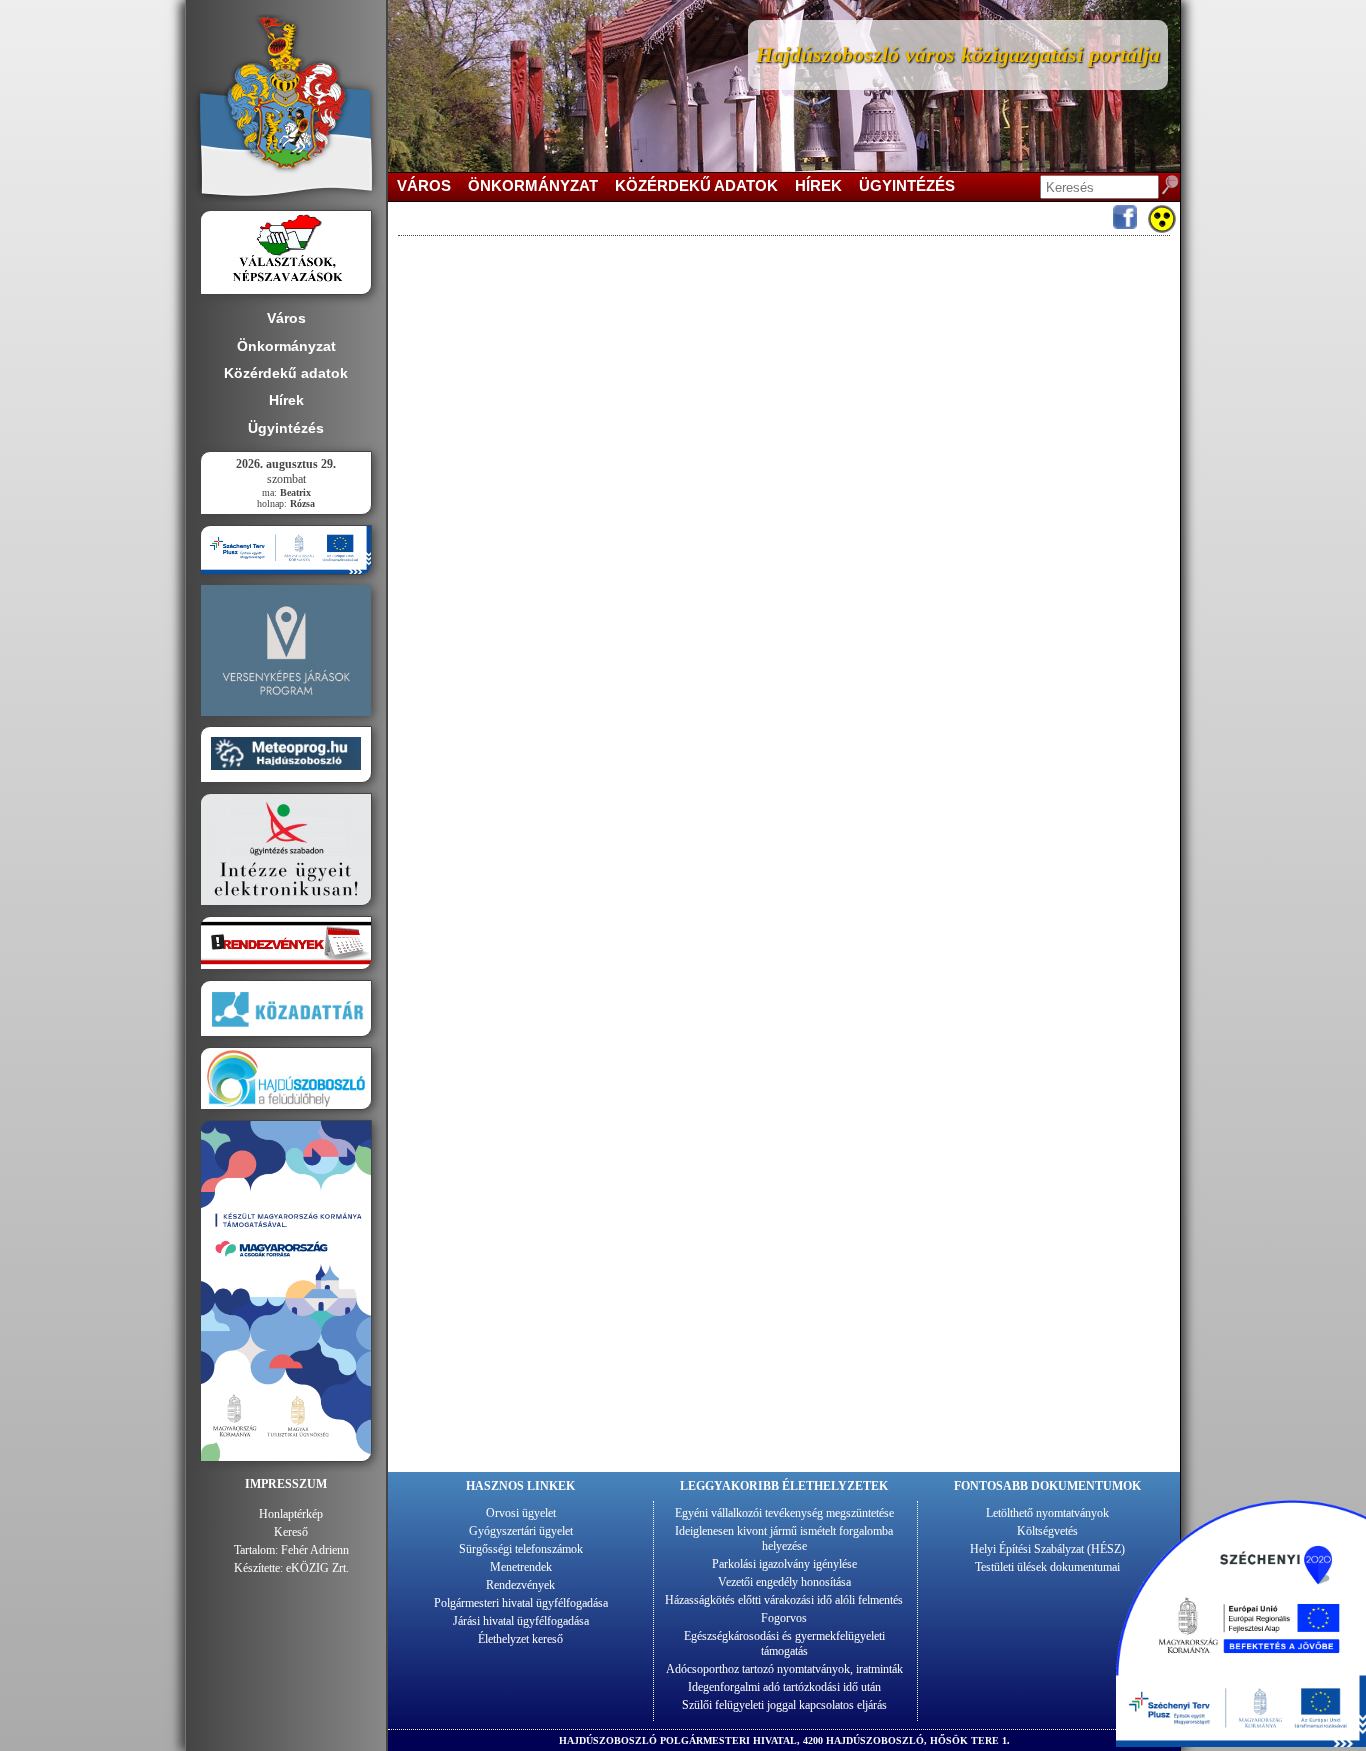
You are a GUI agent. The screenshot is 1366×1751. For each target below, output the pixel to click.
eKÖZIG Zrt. (317, 1568)
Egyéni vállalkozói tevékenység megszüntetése (784, 1513)
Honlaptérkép (291, 1514)
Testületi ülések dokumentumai (1047, 1567)
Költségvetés (1047, 1531)
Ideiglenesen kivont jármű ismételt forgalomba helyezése (784, 1538)
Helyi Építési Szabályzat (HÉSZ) (1047, 1549)
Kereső (291, 1532)
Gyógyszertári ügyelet (521, 1531)
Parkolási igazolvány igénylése (784, 1564)
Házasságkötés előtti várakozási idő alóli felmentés (784, 1600)
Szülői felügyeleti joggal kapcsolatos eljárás (784, 1705)
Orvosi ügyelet (521, 1513)
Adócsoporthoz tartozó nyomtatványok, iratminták (784, 1669)
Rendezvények (520, 1585)
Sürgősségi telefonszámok (521, 1549)
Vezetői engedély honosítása (784, 1582)
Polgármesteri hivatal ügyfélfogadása (521, 1603)
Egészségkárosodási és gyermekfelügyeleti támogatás (784, 1643)
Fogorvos (784, 1618)
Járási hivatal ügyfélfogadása (521, 1621)
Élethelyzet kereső (520, 1639)
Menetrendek (521, 1567)
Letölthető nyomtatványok (1047, 1513)
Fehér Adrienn (315, 1550)
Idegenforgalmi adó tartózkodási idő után (784, 1687)
